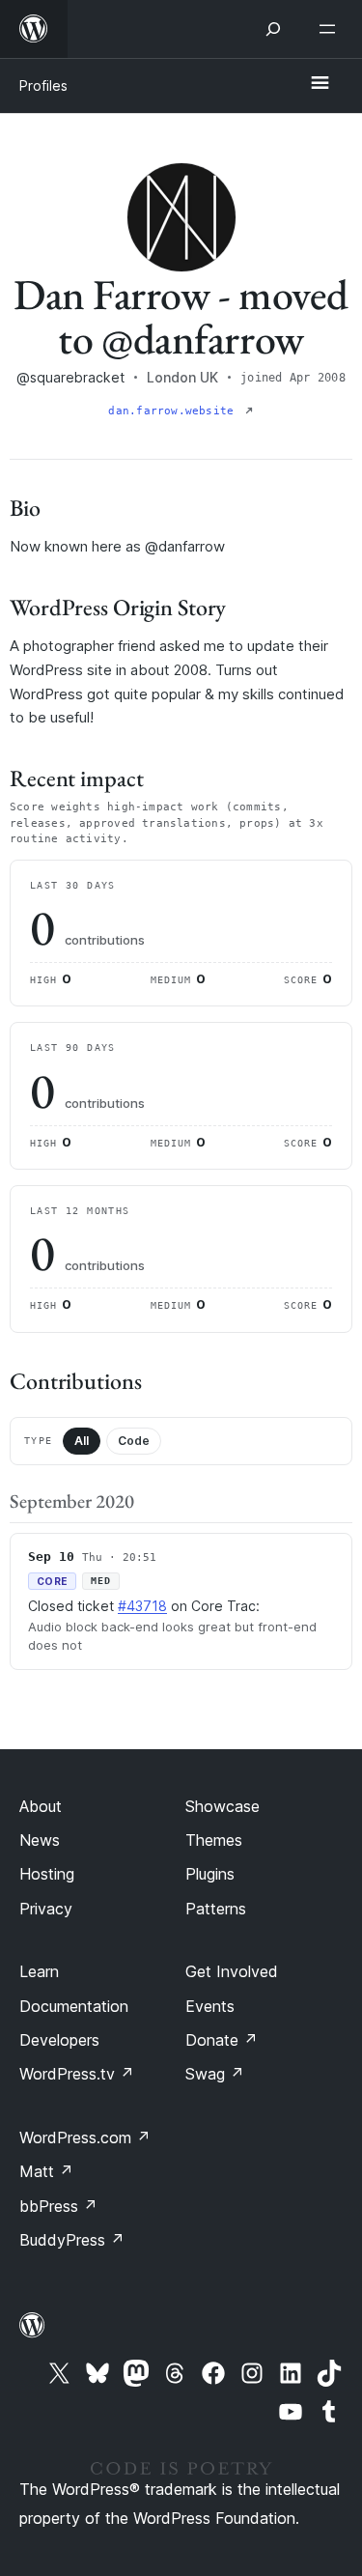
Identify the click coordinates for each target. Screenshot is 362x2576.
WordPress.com (85, 2137)
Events (210, 2006)
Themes (214, 1840)
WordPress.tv (77, 2074)
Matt (46, 2171)
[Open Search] (273, 29)
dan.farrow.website (174, 411)
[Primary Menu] (320, 84)
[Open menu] (331, 29)
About (41, 1806)
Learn (39, 1971)
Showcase (223, 1806)
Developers (59, 2040)
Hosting (47, 1874)
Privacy (46, 1909)
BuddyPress (72, 2240)
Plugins (210, 1874)
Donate (222, 2040)
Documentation (74, 2006)
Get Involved (232, 1971)
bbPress (58, 2206)
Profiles (43, 85)
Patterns (216, 1909)
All (82, 1441)
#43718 (142, 1606)
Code (134, 1441)
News (40, 1840)
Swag (215, 2074)
